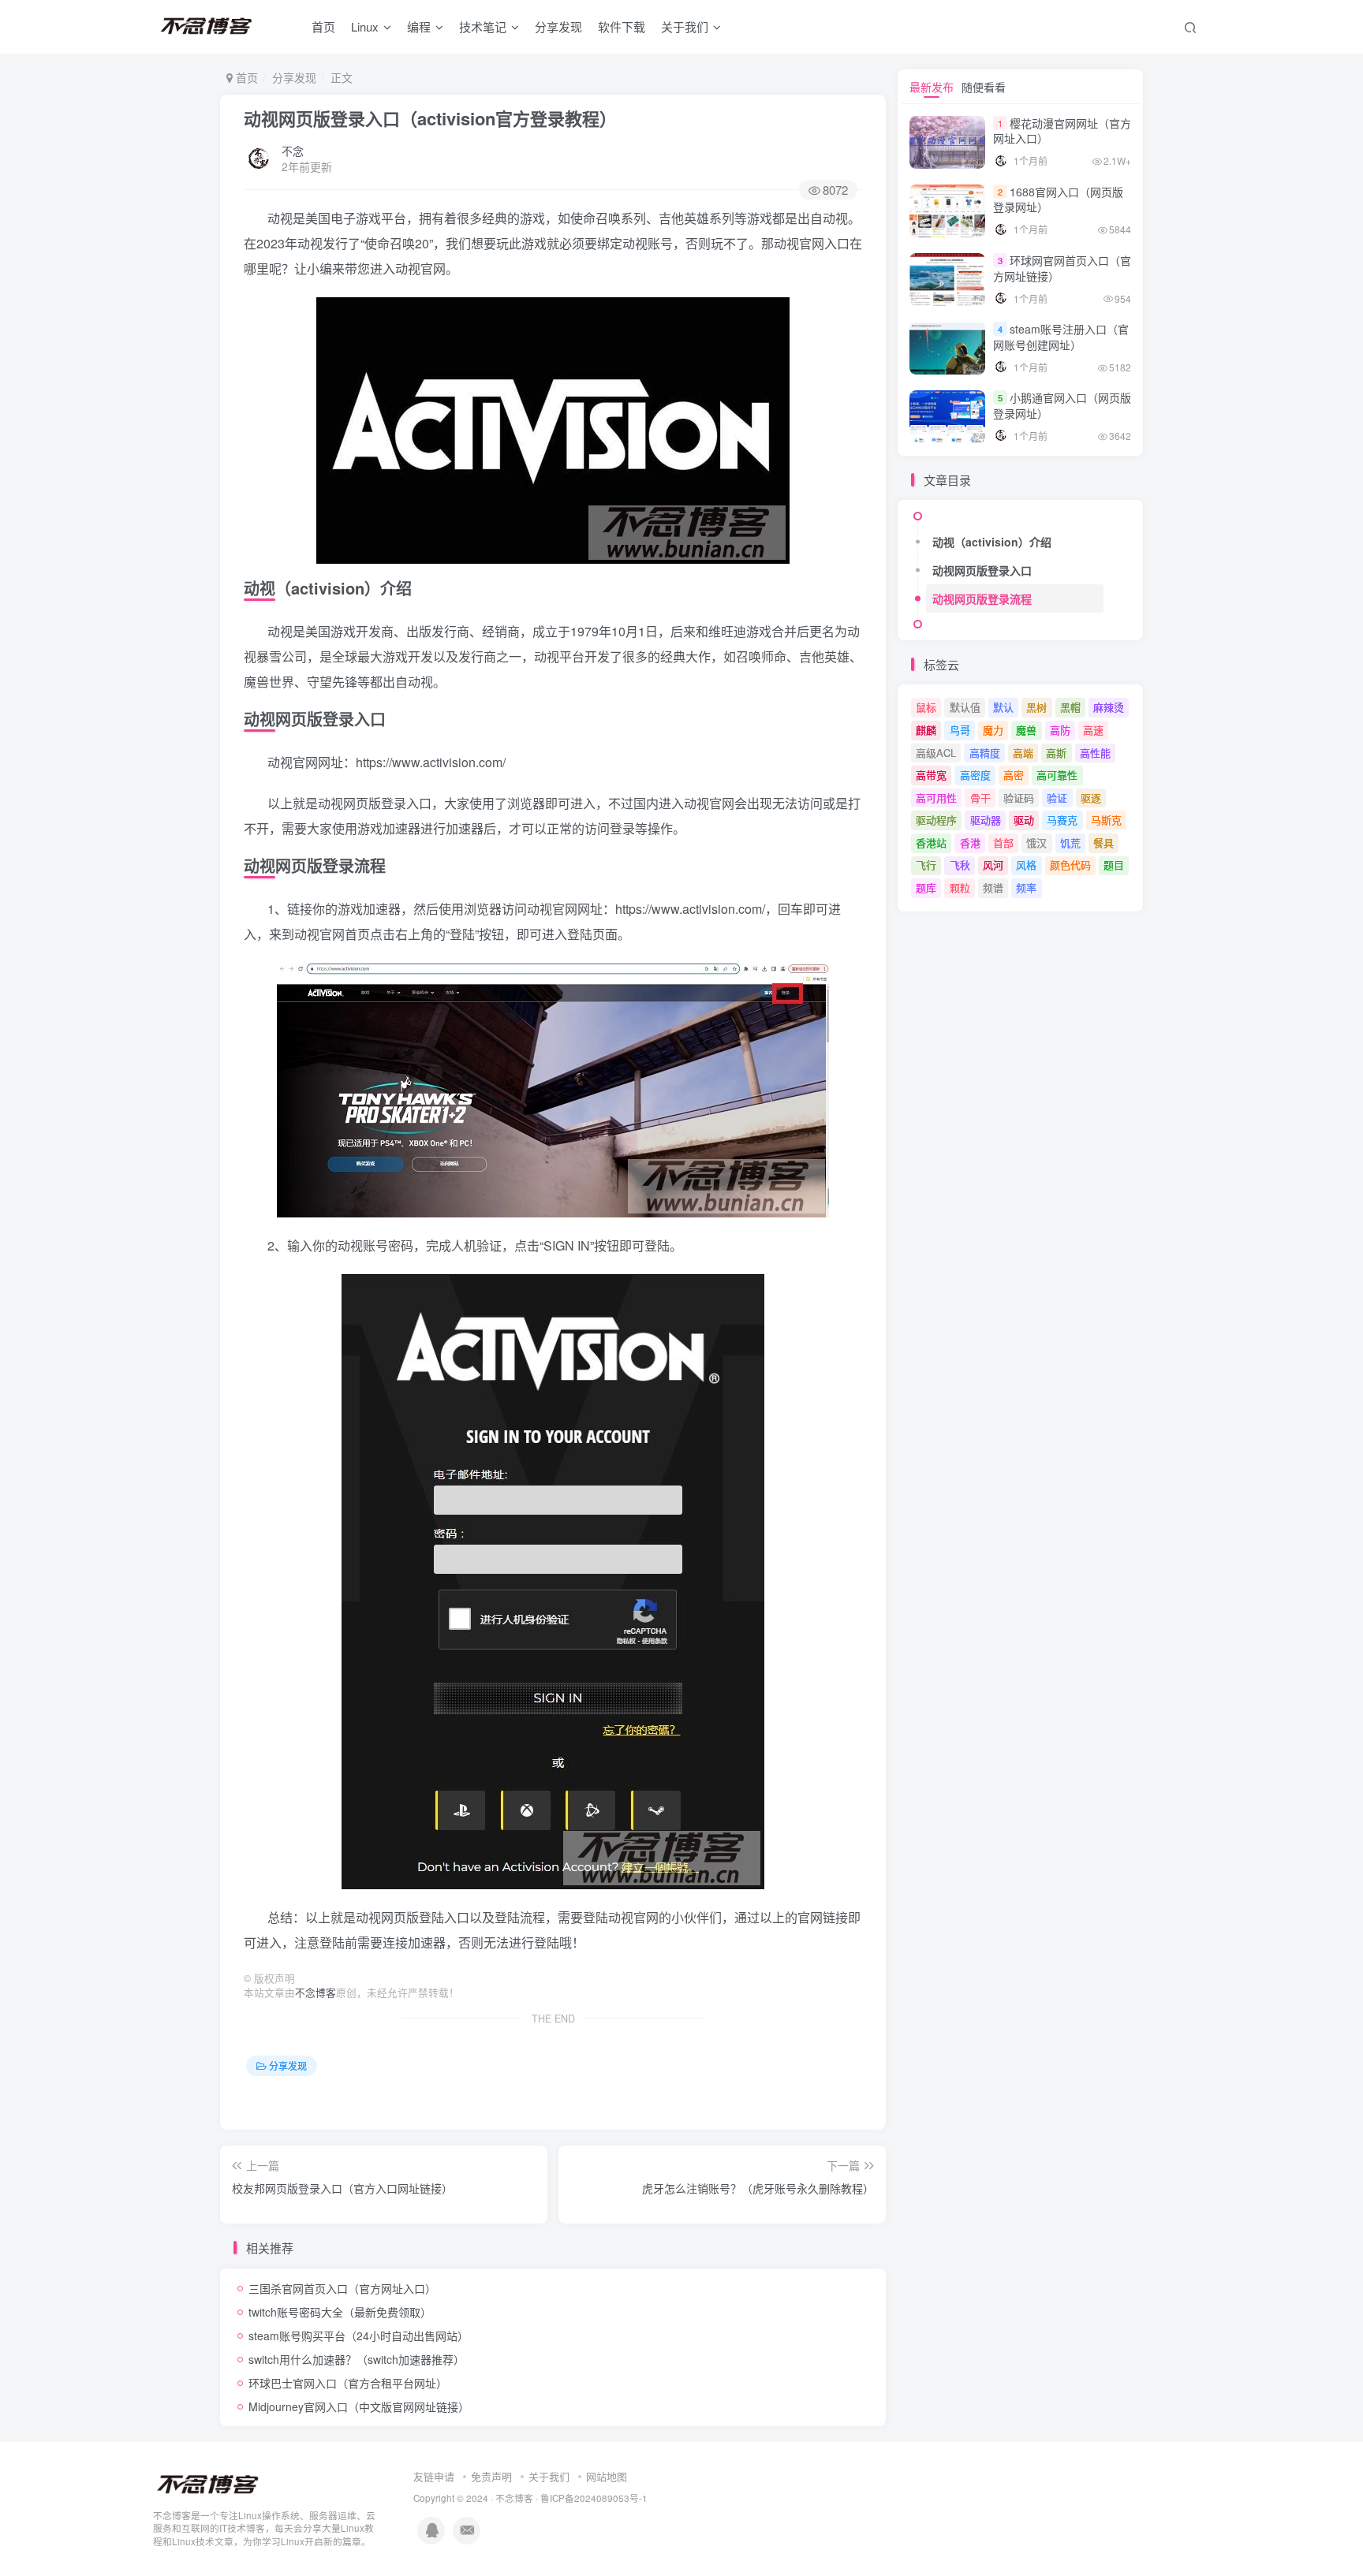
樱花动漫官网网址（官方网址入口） (1062, 131)
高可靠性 (1057, 775)
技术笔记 (483, 26)
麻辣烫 (1109, 707)
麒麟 (926, 730)
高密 (1014, 775)
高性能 (1095, 753)
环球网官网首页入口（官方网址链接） (1062, 268)
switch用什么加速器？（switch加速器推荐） (357, 2359)
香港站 (931, 843)
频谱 (993, 887)
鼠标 (926, 707)
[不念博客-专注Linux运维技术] (208, 2483)
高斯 (1056, 753)
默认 (1003, 707)
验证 (1057, 798)
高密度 (975, 775)
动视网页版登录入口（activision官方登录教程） (430, 118)
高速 (1093, 730)
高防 (1060, 730)
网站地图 (607, 2476)
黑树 (1036, 707)
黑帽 (1070, 707)
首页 (323, 26)
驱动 (1024, 820)
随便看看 (984, 87)
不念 (293, 151)
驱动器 (986, 820)
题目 (1114, 865)
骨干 (980, 798)
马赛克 (1062, 820)
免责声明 (491, 2476)
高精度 (985, 753)
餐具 (1103, 843)
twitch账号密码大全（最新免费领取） (340, 2312)
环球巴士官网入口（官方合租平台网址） (348, 2383)
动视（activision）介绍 (992, 542)
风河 (993, 865)
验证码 (1019, 798)
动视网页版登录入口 (982, 570)
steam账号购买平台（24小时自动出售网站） (358, 2336)
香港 (970, 843)
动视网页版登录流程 (982, 598)
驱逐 (1091, 798)
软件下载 (622, 26)
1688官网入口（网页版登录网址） (1058, 199)
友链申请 (434, 2476)
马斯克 (1106, 820)
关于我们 (549, 2476)
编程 (419, 26)
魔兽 (1026, 730)
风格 (1026, 865)
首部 (1003, 843)
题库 (926, 887)
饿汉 (1036, 843)
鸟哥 (960, 730)
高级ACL (936, 753)
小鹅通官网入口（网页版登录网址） (1062, 405)
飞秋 (960, 865)
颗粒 (960, 887)
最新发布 (932, 87)
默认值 (965, 707)
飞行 (926, 865)
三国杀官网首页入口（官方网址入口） (342, 2288)
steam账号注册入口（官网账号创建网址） (1061, 337)
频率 (1026, 887)
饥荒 (1070, 843)
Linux (365, 26)
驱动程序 (936, 820)
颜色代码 (1070, 865)
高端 (1023, 753)
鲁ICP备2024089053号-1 (594, 2498)
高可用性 (936, 798)
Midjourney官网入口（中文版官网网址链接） (359, 2406)
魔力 (993, 730)
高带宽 (931, 775)
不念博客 (316, 1993)
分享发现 (558, 26)
